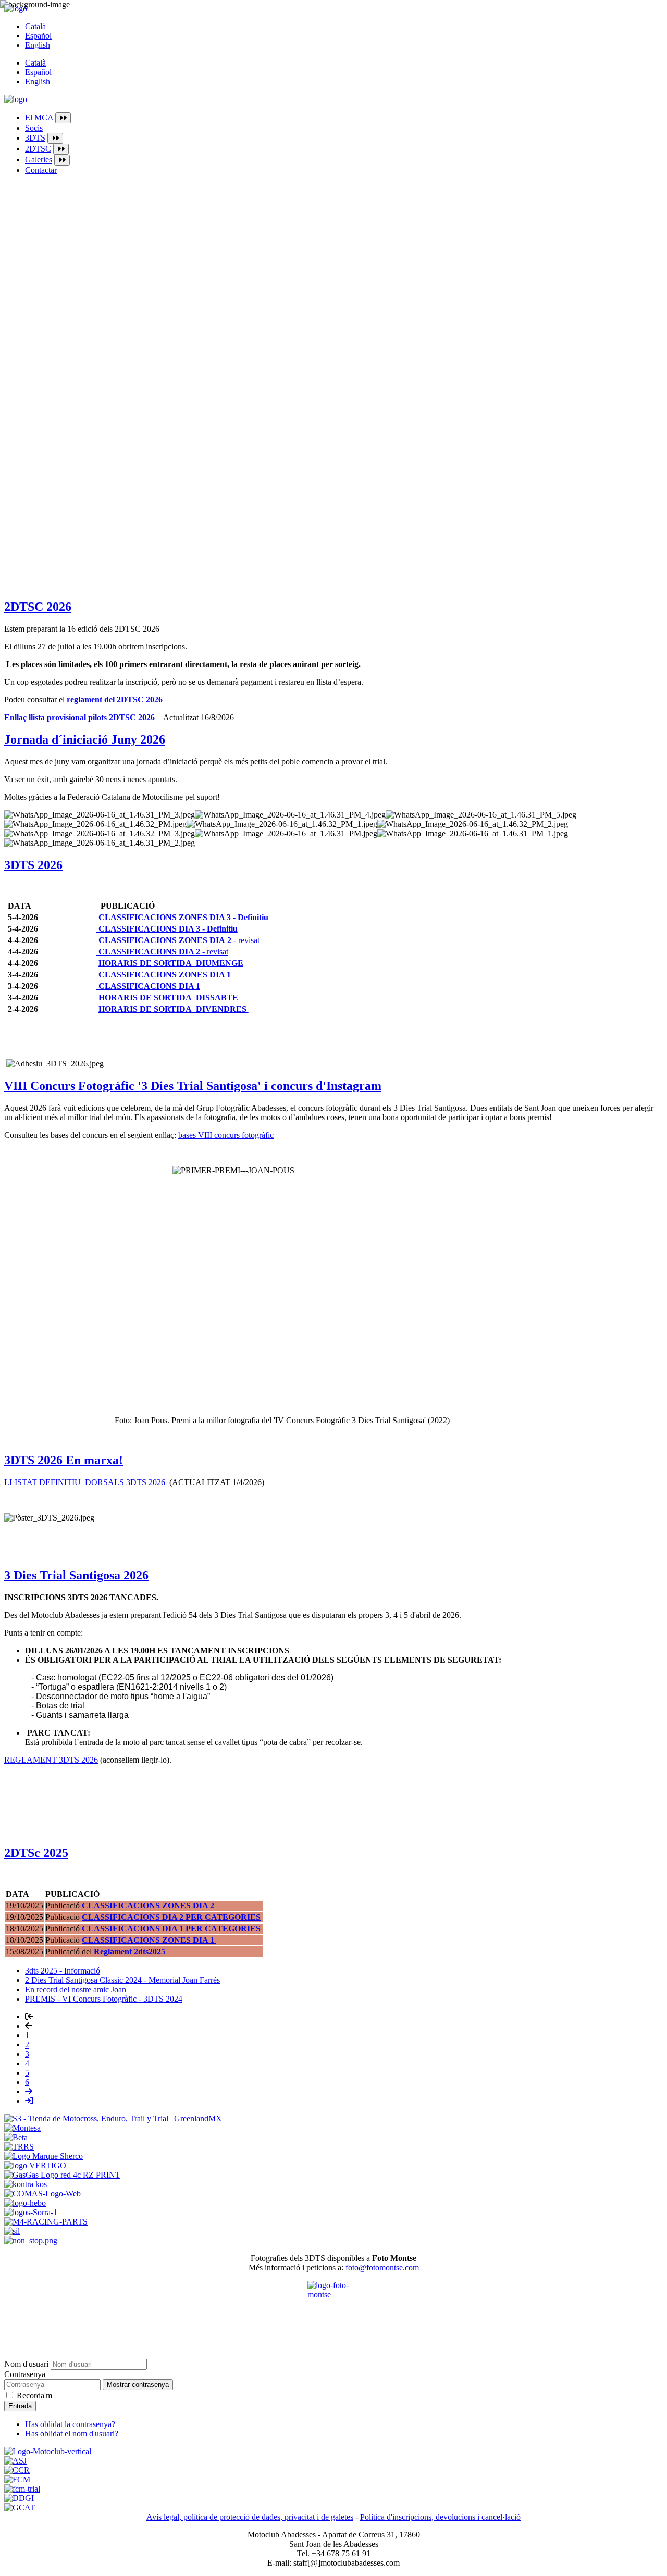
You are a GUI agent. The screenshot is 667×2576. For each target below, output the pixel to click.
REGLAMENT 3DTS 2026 (51, 1760)
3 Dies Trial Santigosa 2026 (76, 1575)
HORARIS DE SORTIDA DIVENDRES (174, 1009)
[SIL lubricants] (12, 2231)
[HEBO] (25, 2203)
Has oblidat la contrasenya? (70, 2424)
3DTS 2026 (33, 865)
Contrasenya (25, 2374)
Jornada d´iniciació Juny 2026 (85, 739)
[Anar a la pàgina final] (29, 2101)
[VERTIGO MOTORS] (35, 2165)
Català (35, 26)
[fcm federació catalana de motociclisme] (17, 2479)
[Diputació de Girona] (19, 2498)
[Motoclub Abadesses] (48, 2451)
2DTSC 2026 (38, 607)
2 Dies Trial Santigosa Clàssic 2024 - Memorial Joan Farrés (122, 1980)
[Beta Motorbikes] (16, 2137)
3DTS (35, 138)
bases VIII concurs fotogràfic (226, 1135)
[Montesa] (22, 2128)
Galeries (39, 160)
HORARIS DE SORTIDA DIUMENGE (171, 963)
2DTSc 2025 (36, 1853)
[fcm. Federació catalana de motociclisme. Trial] (22, 2489)
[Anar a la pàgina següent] (29, 2091)
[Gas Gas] (62, 2175)
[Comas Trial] (42, 2194)
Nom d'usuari (26, 2364)
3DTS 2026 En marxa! (64, 1460)
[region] (333, 543)
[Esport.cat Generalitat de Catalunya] (20, 2508)
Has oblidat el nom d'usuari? (72, 2434)
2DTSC (38, 149)
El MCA (39, 117)
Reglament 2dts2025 (129, 1951)
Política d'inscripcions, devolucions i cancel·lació (440, 2517)
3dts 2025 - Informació (63, 1971)
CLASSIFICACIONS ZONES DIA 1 (165, 975)
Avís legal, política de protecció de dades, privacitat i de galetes (250, 2517)
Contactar (41, 170)
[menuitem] (344, 118)
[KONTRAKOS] (26, 2184)
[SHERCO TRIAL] (44, 2156)
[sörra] (31, 2212)
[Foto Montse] (333, 2307)
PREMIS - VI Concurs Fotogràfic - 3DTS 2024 (104, 1999)
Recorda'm (34, 2396)
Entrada (20, 2406)
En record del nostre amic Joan (76, 1989)
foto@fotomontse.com (382, 2267)
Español (38, 36)
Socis (34, 128)
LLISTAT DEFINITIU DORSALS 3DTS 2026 (85, 1482)
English (38, 45)
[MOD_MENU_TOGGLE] (63, 118)
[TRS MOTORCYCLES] (19, 2147)
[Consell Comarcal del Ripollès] (17, 2470)
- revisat (179, 940)
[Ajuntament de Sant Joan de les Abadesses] (15, 2461)
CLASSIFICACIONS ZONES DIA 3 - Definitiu (183, 917)
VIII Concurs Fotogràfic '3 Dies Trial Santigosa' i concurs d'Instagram (193, 1086)
